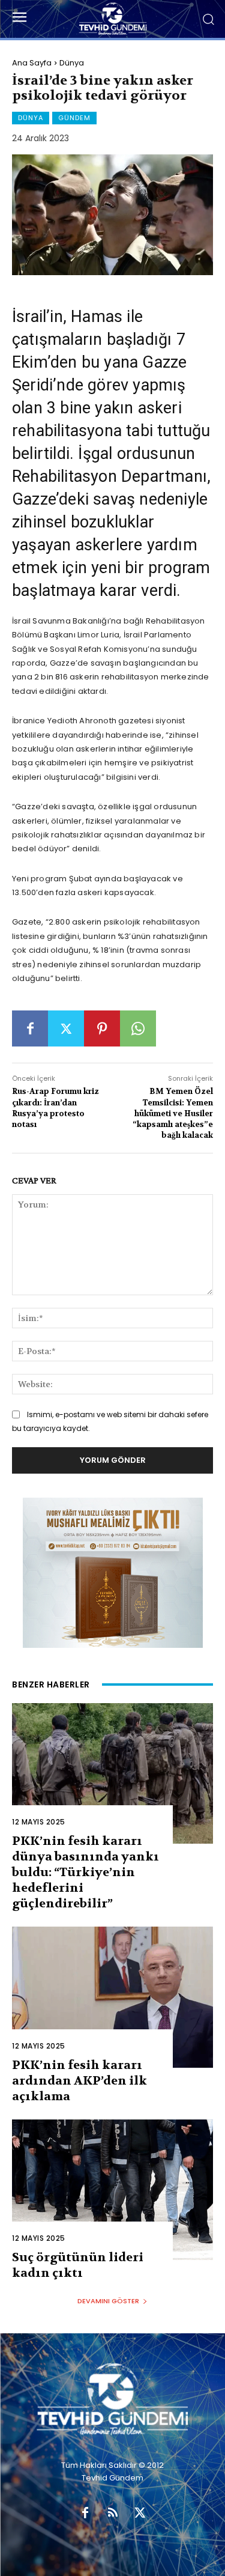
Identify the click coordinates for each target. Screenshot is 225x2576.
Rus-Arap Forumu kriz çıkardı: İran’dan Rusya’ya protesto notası (55, 1108)
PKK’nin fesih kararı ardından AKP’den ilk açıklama (79, 2081)
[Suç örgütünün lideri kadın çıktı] (112, 2190)
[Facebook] (30, 1028)
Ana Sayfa (32, 63)
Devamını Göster (108, 2301)
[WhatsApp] (138, 1028)
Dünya (72, 63)
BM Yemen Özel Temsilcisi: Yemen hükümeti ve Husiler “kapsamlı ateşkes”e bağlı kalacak (173, 1113)
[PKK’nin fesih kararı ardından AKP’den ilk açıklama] (112, 1997)
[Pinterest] (102, 1028)
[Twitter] (66, 1028)
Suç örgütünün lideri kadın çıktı (78, 2265)
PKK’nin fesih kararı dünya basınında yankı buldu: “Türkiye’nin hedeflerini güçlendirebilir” (85, 1872)
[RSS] (113, 2514)
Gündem (74, 118)
